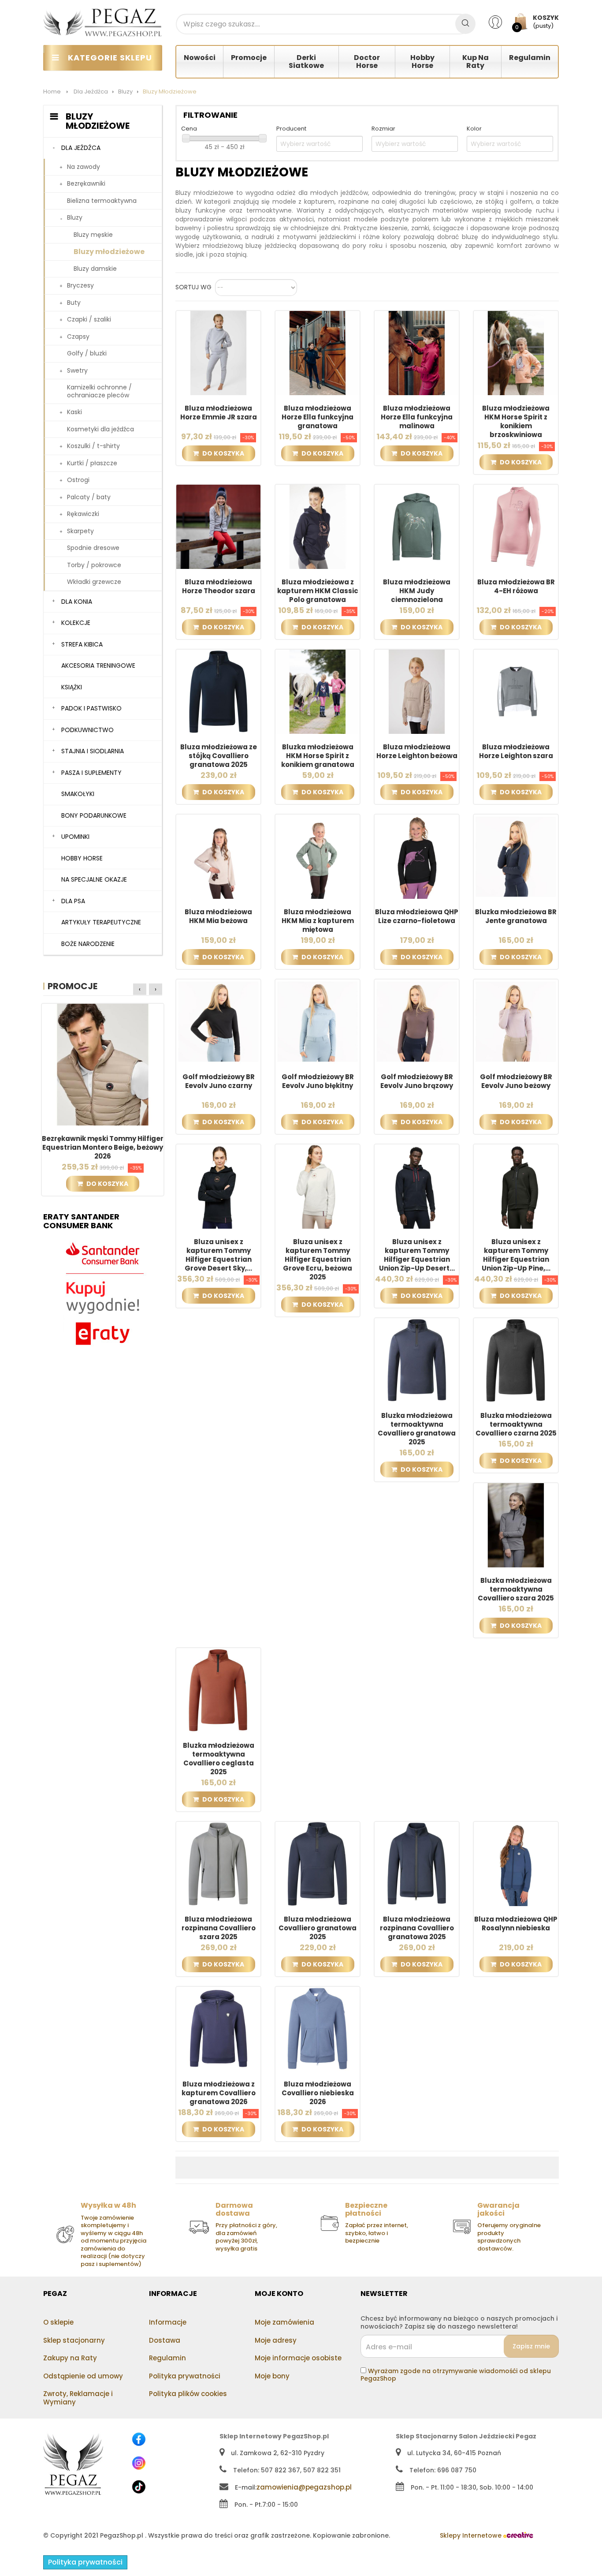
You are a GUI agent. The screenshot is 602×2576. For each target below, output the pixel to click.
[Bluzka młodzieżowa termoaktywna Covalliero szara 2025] (516, 1525)
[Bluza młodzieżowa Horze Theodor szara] (218, 526)
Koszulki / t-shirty (93, 446)
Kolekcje (76, 623)
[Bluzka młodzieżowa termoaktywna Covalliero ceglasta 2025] (218, 1690)
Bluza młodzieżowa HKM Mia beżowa (218, 916)
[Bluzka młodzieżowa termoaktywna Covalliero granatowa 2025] (417, 1360)
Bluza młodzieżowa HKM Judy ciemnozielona (417, 591)
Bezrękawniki (86, 183)
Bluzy (75, 217)
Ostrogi (78, 480)
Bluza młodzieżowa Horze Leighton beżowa (417, 751)
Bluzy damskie (95, 269)
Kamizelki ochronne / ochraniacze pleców (99, 391)
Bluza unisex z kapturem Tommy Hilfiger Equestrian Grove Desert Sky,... (218, 1255)
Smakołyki (78, 794)
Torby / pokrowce (94, 565)
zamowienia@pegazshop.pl (304, 2487)
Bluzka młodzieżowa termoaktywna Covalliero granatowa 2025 (417, 1429)
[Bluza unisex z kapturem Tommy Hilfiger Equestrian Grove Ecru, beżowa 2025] (318, 1186)
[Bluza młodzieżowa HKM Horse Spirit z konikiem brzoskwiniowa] (516, 352)
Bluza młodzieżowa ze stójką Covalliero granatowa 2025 (219, 756)
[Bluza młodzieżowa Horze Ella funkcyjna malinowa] (417, 352)
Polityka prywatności (185, 2376)
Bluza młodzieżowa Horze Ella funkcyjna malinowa (417, 417)
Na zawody (84, 167)
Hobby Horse (82, 858)
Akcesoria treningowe (98, 665)
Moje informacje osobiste (298, 2358)
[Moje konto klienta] (501, 22)
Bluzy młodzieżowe (109, 252)
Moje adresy (276, 2340)
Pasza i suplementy (91, 773)
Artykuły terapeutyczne (101, 922)
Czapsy (78, 336)
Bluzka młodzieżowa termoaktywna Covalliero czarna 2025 (516, 1424)
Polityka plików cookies (188, 2394)
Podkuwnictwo (87, 730)
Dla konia (77, 602)
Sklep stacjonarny (74, 2340)
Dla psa (73, 901)
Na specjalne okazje (94, 879)
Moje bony (272, 2376)
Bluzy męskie (93, 235)
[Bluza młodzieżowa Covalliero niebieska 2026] (318, 2028)
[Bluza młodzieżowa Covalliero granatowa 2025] (318, 1863)
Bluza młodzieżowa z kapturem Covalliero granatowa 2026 (219, 2093)
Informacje (168, 2322)
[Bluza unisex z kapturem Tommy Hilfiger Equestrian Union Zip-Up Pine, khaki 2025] (516, 1186)
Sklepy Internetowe (472, 2535)
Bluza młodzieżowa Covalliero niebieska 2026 (318, 2093)
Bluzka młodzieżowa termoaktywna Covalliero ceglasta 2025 (219, 1759)
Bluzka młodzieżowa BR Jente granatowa (516, 916)
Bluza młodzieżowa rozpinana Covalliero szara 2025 (219, 1928)
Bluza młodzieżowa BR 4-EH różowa (516, 587)
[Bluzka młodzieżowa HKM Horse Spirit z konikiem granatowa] (318, 691)
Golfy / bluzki (87, 353)
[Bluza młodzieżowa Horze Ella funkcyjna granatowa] (318, 352)
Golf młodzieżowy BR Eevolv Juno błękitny (318, 1081)
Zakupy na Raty (70, 2358)
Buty (74, 303)
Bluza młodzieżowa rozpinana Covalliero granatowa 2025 (417, 1928)
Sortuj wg (193, 288)
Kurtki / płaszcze (92, 463)
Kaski (74, 412)
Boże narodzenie (88, 944)
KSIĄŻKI (72, 687)
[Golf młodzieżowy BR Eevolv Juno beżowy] (516, 1021)
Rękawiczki (83, 514)
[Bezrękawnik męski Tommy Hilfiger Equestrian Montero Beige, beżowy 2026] (103, 1064)
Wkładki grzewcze (94, 582)
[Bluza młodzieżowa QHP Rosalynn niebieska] (516, 1863)
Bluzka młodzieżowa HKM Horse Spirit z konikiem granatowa (318, 756)
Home (52, 92)
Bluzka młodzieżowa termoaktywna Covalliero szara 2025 (516, 1589)
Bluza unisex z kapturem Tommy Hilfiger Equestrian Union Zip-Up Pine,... (516, 1255)
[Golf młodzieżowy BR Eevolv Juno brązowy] (417, 1021)
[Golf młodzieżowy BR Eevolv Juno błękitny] (318, 1021)
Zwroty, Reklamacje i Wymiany (78, 2398)
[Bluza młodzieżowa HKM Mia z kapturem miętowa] (318, 856)
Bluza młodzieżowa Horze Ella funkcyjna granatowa (318, 417)
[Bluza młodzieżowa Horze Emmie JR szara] (218, 352)
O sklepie (58, 2322)
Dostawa (165, 2340)
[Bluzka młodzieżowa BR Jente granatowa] (516, 856)
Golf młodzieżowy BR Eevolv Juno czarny (219, 1081)
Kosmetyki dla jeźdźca (100, 429)
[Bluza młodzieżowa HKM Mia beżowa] (218, 856)
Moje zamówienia (284, 2322)
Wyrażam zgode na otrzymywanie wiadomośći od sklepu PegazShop (456, 2375)
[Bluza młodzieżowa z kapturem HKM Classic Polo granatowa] (318, 526)
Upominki (75, 837)
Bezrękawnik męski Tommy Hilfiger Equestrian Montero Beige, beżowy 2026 (103, 1148)
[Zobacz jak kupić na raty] (103, 1294)
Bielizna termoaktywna (102, 201)
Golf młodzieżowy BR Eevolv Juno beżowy (516, 1081)
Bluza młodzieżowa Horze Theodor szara (219, 587)
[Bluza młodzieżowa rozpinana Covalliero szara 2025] (218, 1863)
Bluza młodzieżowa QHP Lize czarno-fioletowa (417, 916)
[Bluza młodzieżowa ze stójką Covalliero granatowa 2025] (218, 691)
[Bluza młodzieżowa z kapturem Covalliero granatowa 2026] (218, 2028)
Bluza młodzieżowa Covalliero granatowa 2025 (318, 1928)
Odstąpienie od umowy (83, 2376)
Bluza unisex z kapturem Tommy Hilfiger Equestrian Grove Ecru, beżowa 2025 (318, 1260)
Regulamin (167, 2358)
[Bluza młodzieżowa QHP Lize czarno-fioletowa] (417, 856)
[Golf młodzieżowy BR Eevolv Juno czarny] (218, 1021)
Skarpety (80, 531)
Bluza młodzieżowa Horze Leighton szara (516, 751)
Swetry (77, 370)
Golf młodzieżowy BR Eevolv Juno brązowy (417, 1081)
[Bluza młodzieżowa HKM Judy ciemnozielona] (417, 526)
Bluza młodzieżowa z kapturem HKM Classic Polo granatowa (318, 591)
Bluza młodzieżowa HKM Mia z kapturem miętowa (318, 921)
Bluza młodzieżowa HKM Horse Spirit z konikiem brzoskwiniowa (516, 422)
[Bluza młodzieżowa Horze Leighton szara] (516, 691)
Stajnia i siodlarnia (93, 751)
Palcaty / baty (89, 497)
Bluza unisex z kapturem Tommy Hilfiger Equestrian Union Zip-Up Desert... (417, 1255)
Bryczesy (80, 285)
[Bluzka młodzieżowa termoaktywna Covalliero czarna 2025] (516, 1360)
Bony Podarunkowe (94, 815)
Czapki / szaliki (89, 319)
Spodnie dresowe (93, 548)
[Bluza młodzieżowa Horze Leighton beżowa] (417, 691)
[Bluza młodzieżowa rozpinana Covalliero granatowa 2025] (417, 1863)
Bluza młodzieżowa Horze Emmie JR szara (219, 413)
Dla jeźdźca (81, 148)
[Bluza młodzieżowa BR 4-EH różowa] (516, 526)
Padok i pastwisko (91, 708)
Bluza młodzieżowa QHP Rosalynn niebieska (516, 1924)
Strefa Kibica (82, 644)
